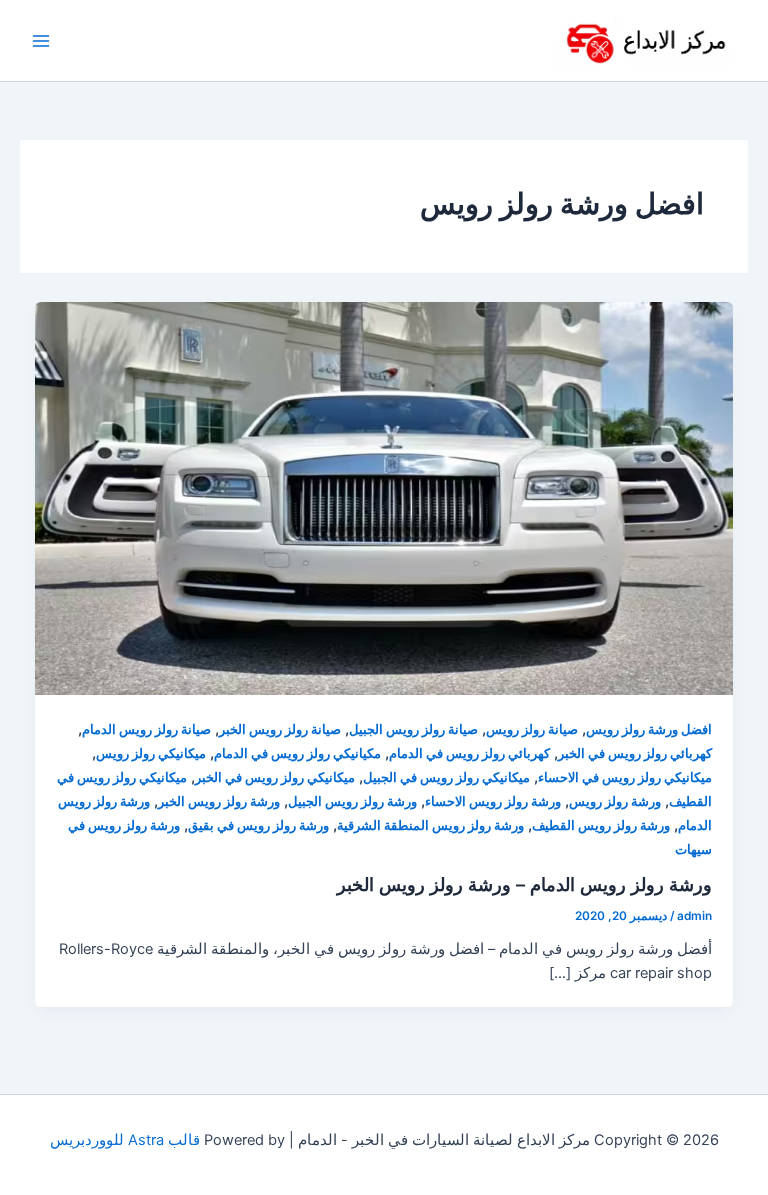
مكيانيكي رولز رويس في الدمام (297, 753)
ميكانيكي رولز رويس (151, 753)
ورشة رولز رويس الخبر (219, 801)
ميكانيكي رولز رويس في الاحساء (625, 777)
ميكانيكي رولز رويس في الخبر (275, 777)
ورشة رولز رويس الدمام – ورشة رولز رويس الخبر (524, 884)
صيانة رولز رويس (532, 729)
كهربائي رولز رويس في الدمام (469, 753)
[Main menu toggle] (41, 41)
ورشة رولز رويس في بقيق (258, 825)
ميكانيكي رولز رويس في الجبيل (446, 777)
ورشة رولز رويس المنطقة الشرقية (430, 825)
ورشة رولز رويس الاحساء (493, 801)
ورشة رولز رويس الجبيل (352, 801)
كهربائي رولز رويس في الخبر (635, 753)
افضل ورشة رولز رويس (649, 729)
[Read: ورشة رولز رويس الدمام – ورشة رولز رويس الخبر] (384, 498)
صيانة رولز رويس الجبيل (413, 729)
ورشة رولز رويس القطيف (601, 825)
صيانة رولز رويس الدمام (146, 729)
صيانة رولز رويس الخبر (280, 729)
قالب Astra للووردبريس (125, 1140)
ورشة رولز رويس (615, 801)
